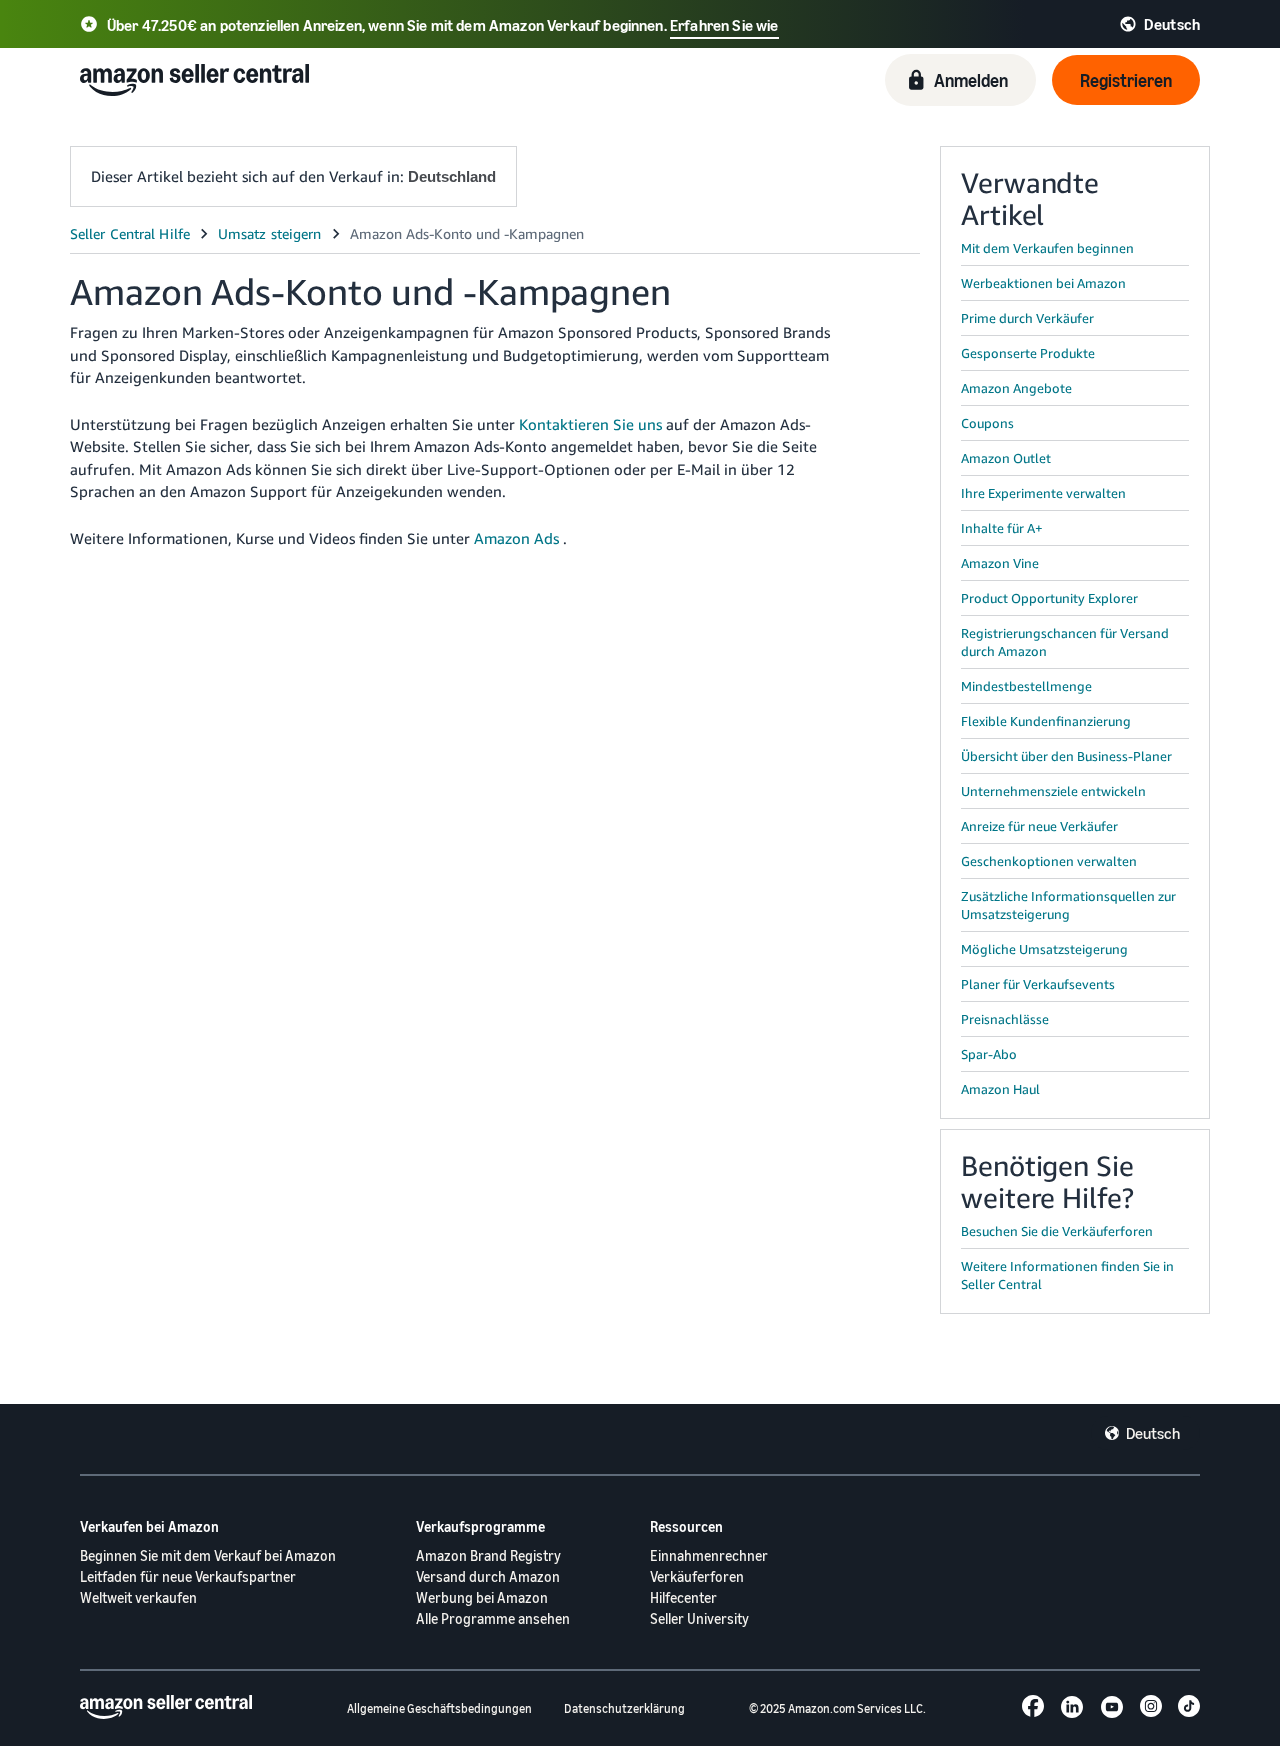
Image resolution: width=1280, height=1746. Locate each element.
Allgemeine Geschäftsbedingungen (439, 1708)
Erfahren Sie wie (724, 25)
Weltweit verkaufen (138, 1597)
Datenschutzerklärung (624, 1708)
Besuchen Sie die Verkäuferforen (1057, 1231)
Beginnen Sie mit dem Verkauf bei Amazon (208, 1555)
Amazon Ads (516, 538)
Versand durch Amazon (488, 1576)
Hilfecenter (683, 1597)
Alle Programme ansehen (493, 1618)
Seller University (699, 1618)
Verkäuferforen (697, 1576)
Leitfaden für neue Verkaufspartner (188, 1576)
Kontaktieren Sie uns (590, 424)
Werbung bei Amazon (482, 1597)
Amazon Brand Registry (488, 1555)
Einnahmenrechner (709, 1555)
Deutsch (1153, 1433)
